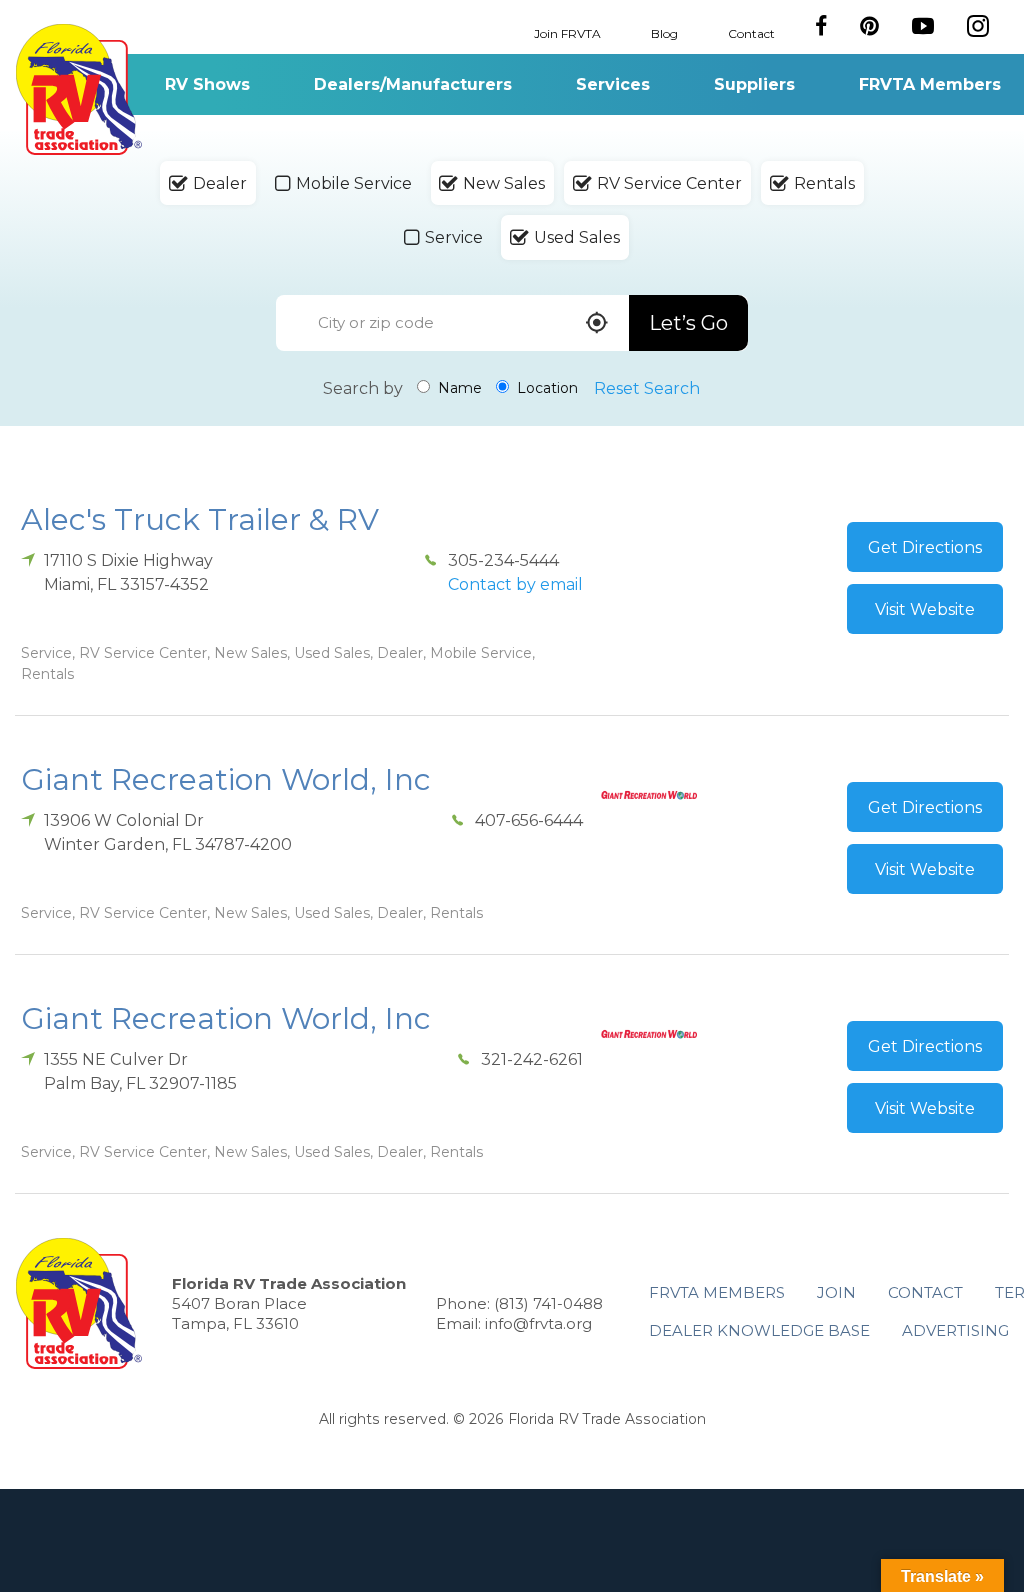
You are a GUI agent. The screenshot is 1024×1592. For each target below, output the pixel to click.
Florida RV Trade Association (78, 89)
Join (836, 1292)
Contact (751, 32)
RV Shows (207, 84)
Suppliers (754, 84)
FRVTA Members (930, 84)
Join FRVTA (567, 32)
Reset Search (647, 388)
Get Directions (925, 547)
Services (613, 84)
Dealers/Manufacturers (413, 84)
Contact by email (515, 584)
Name (458, 388)
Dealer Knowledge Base (759, 1330)
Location (545, 388)
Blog (664, 32)
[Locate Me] (597, 324)
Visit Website (925, 609)
